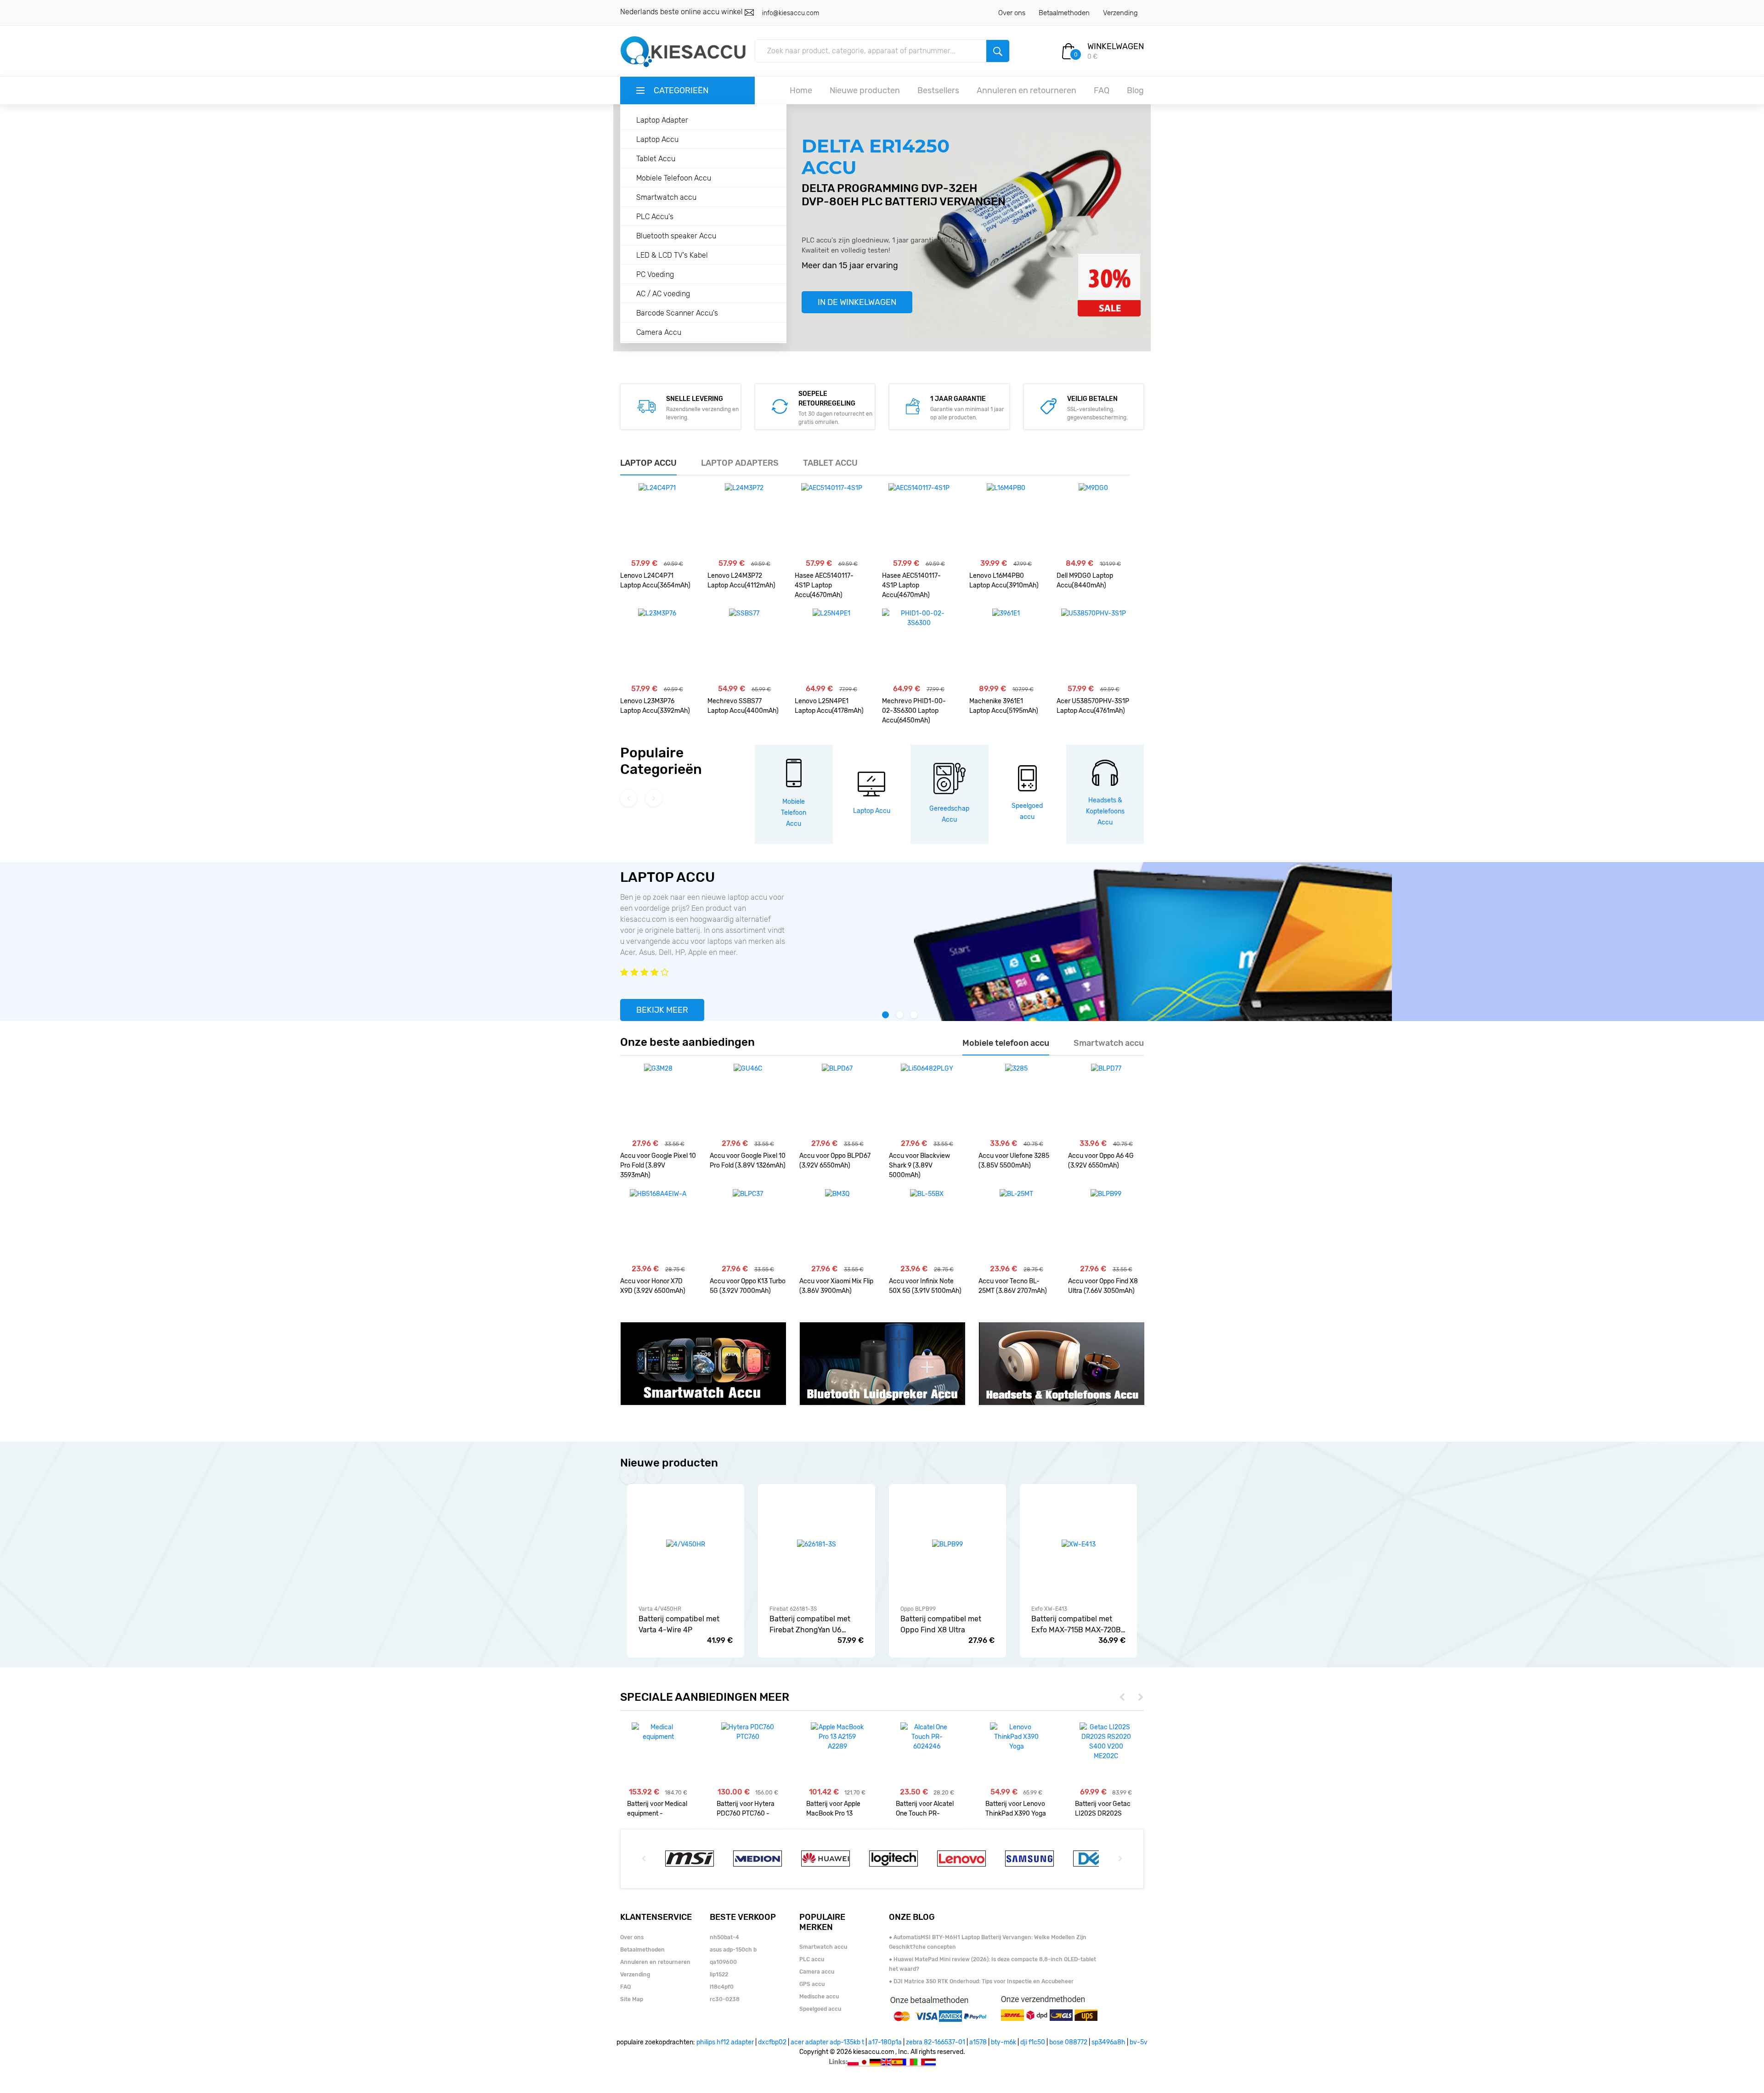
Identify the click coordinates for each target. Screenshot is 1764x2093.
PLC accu (812, 1959)
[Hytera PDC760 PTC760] (748, 1732)
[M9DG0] (1093, 520)
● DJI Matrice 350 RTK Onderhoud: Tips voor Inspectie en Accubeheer (981, 1981)
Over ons (1012, 13)
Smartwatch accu (666, 197)
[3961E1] (1006, 645)
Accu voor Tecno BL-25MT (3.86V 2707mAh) (1013, 1286)
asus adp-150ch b (733, 1950)
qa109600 (723, 1962)
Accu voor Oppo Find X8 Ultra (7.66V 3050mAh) (1103, 1286)
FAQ (1102, 90)
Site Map (632, 1999)
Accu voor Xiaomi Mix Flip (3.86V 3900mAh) (836, 1286)
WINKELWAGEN (1116, 46)
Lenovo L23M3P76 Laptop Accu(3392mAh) (655, 706)
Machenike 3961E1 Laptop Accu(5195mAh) (1004, 706)
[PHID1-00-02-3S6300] (919, 645)
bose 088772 (1068, 2042)
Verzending (1120, 13)
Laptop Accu (657, 139)
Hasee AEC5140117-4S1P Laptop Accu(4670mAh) (824, 585)
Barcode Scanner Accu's (677, 313)
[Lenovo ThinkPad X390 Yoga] (1016, 1737)
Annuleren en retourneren (1026, 90)
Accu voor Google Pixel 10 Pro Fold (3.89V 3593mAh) (658, 1165)
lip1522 (719, 1975)
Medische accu (819, 1997)
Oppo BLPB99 (918, 1609)
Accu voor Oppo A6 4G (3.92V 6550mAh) (1101, 1161)
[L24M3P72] (744, 520)
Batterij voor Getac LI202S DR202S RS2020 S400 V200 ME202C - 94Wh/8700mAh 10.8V (1105, 1809)
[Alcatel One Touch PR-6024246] (927, 1737)
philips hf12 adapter (725, 2042)
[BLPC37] (748, 1226)
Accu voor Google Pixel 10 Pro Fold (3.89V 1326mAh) (748, 1161)
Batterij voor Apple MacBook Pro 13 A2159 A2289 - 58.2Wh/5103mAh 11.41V (833, 1809)
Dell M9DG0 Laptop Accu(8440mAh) (1085, 581)
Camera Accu (659, 332)
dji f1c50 (1033, 2042)
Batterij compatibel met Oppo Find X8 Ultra (941, 1624)
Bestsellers (938, 90)
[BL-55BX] (927, 1226)
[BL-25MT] (1016, 1226)
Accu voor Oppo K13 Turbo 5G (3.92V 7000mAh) (748, 1286)
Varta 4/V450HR (660, 1609)
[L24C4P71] (657, 520)
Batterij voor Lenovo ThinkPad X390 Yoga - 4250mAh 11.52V (1016, 1809)
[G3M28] (658, 1100)
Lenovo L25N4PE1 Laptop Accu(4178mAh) (829, 706)
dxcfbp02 (772, 2042)
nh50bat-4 (724, 1937)
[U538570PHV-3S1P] (1094, 645)
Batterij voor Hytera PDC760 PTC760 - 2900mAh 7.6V (746, 1809)
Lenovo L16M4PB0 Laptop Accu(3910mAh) (1004, 581)
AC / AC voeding (663, 294)
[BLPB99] (1106, 1226)
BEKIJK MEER (662, 1010)
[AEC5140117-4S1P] (832, 520)
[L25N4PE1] (831, 645)
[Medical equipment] (658, 1732)
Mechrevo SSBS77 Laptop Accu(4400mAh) (743, 706)
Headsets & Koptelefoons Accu (1105, 811)
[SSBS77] (744, 645)
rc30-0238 (725, 1999)
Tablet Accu (656, 159)
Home (801, 90)
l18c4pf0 (722, 1987)
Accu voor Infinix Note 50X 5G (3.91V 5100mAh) (925, 1286)
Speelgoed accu (820, 2009)
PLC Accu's (655, 217)
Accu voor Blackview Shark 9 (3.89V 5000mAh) (919, 1165)
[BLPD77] (1106, 1100)
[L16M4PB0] (1006, 520)
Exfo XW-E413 (1049, 1609)
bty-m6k (1004, 2042)
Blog (1135, 90)
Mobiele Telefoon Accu (674, 178)
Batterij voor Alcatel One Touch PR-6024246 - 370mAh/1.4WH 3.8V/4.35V (925, 1809)
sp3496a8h (1108, 2042)
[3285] (1016, 1100)
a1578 (978, 2042)
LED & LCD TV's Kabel (672, 255)
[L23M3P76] (657, 645)
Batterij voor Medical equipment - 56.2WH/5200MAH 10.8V (657, 1809)
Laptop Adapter (662, 120)
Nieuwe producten (865, 90)
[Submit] (998, 51)
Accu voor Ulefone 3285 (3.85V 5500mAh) (1014, 1161)
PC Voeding (655, 274)
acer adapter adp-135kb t (827, 2042)
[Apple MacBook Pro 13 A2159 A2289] (837, 1737)
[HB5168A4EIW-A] (658, 1226)
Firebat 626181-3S (793, 1609)
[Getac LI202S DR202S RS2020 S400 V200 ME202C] (1106, 1742)
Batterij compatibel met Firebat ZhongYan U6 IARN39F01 (810, 1625)
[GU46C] (748, 1100)
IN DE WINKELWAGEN (857, 302)
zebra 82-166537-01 (936, 2042)
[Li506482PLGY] (927, 1100)
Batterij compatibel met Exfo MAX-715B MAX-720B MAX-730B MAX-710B (1076, 1625)
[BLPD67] (837, 1100)
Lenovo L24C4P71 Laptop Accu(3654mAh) (655, 581)
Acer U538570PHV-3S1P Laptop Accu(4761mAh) (1093, 706)
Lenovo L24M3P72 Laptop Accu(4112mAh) (741, 581)
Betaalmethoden (1064, 13)
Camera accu (817, 1972)
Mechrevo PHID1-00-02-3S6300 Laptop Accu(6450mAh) (914, 711)
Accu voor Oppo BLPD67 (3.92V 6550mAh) (835, 1161)
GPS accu (812, 1984)
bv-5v (1139, 2042)
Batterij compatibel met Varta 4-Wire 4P (679, 1624)
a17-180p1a (885, 2042)
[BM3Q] (837, 1226)
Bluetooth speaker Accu (676, 236)
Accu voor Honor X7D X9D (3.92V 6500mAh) (653, 1286)
